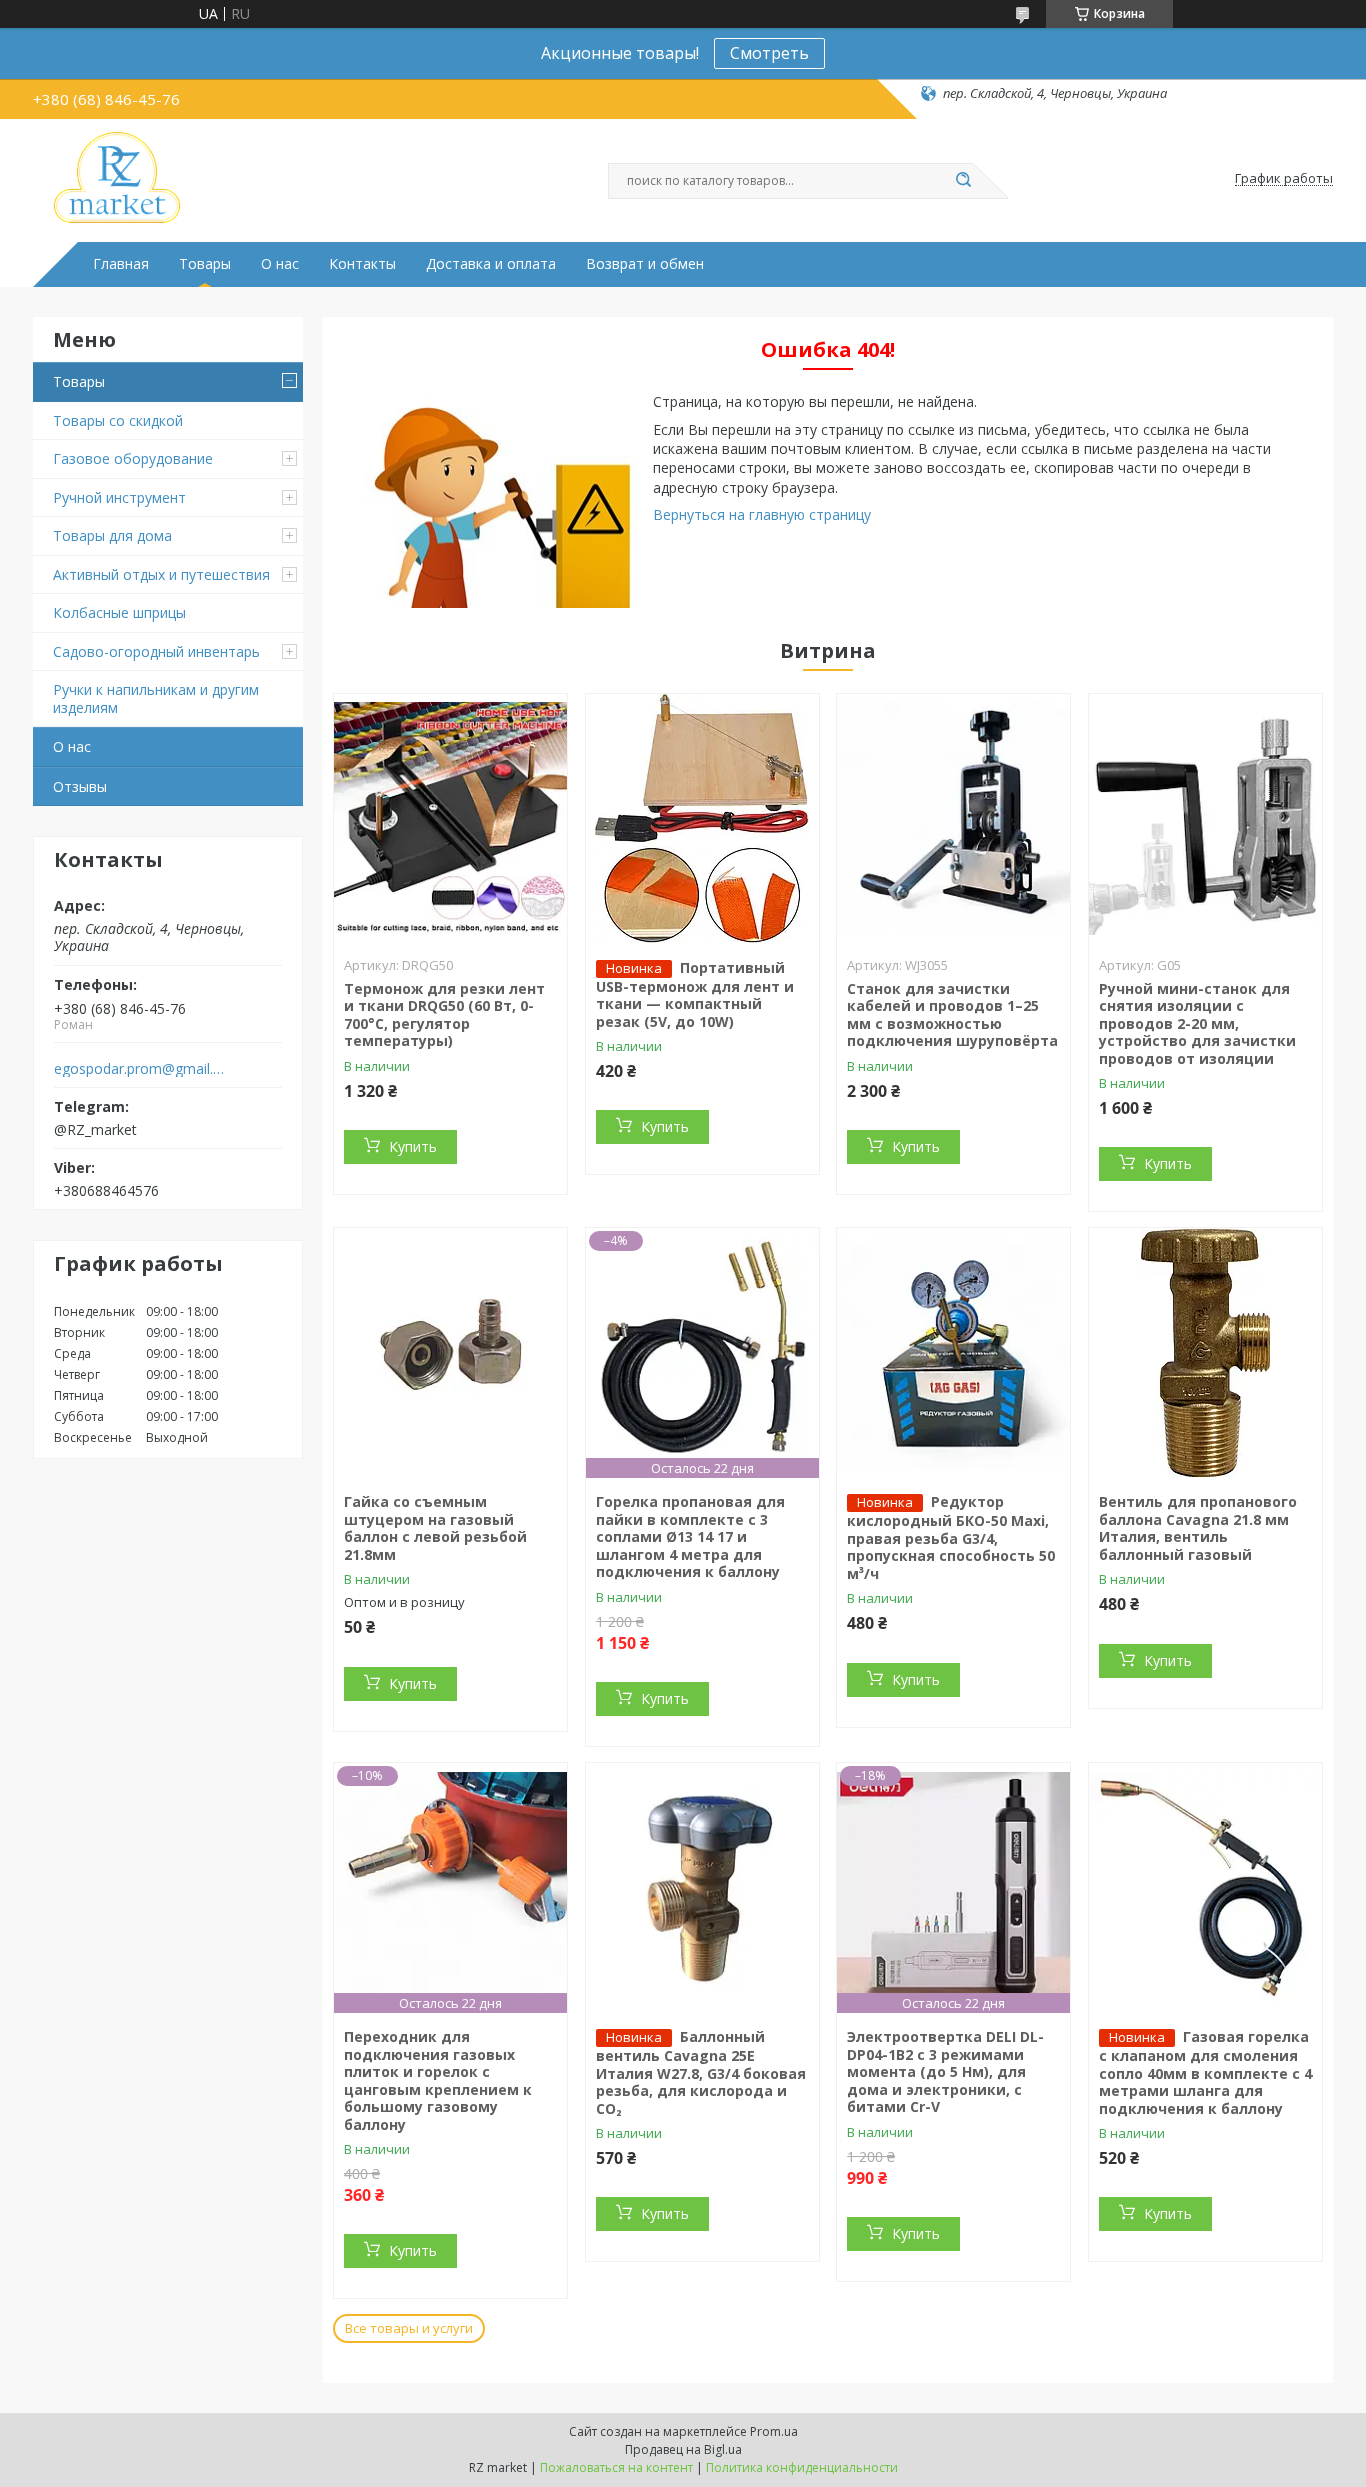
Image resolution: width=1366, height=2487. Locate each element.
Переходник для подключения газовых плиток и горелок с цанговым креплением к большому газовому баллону (438, 2080)
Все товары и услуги (409, 2328)
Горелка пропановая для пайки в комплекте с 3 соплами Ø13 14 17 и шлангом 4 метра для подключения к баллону (690, 1536)
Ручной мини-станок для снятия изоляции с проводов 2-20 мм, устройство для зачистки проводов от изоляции (1197, 1023)
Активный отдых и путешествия (161, 574)
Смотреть (769, 53)
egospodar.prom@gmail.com (141, 1069)
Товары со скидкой (118, 420)
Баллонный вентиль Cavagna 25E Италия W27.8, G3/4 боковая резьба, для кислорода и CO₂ (701, 2072)
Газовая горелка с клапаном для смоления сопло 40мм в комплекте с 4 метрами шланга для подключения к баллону (1205, 2072)
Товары (205, 264)
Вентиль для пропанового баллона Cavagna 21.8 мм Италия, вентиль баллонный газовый (1198, 1528)
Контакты (362, 264)
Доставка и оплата (491, 264)
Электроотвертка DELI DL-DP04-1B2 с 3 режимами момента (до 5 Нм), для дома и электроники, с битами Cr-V (945, 2071)
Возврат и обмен (645, 264)
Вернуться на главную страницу (762, 514)
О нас (280, 264)
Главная (121, 264)
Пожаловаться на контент (616, 2467)
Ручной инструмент (119, 497)
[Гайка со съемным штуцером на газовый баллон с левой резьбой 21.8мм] (450, 1353)
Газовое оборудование (133, 458)
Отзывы (80, 786)
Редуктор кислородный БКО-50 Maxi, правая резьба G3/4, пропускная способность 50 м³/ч (951, 1537)
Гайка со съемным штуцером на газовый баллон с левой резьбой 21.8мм (435, 1528)
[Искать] (963, 181)
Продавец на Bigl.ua (683, 2449)
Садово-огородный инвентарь (156, 651)
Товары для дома (112, 535)
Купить (413, 1146)
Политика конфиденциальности (802, 2467)
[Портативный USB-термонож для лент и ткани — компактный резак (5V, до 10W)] (702, 819)
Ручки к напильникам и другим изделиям (156, 698)
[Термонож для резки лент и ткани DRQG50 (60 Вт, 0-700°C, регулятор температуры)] (450, 819)
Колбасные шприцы (119, 612)
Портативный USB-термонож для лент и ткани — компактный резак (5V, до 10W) (695, 994)
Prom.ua (774, 2431)
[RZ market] (117, 179)
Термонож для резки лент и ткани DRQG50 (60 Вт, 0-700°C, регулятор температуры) (444, 1015)
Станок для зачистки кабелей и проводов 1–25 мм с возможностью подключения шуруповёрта (952, 1015)
